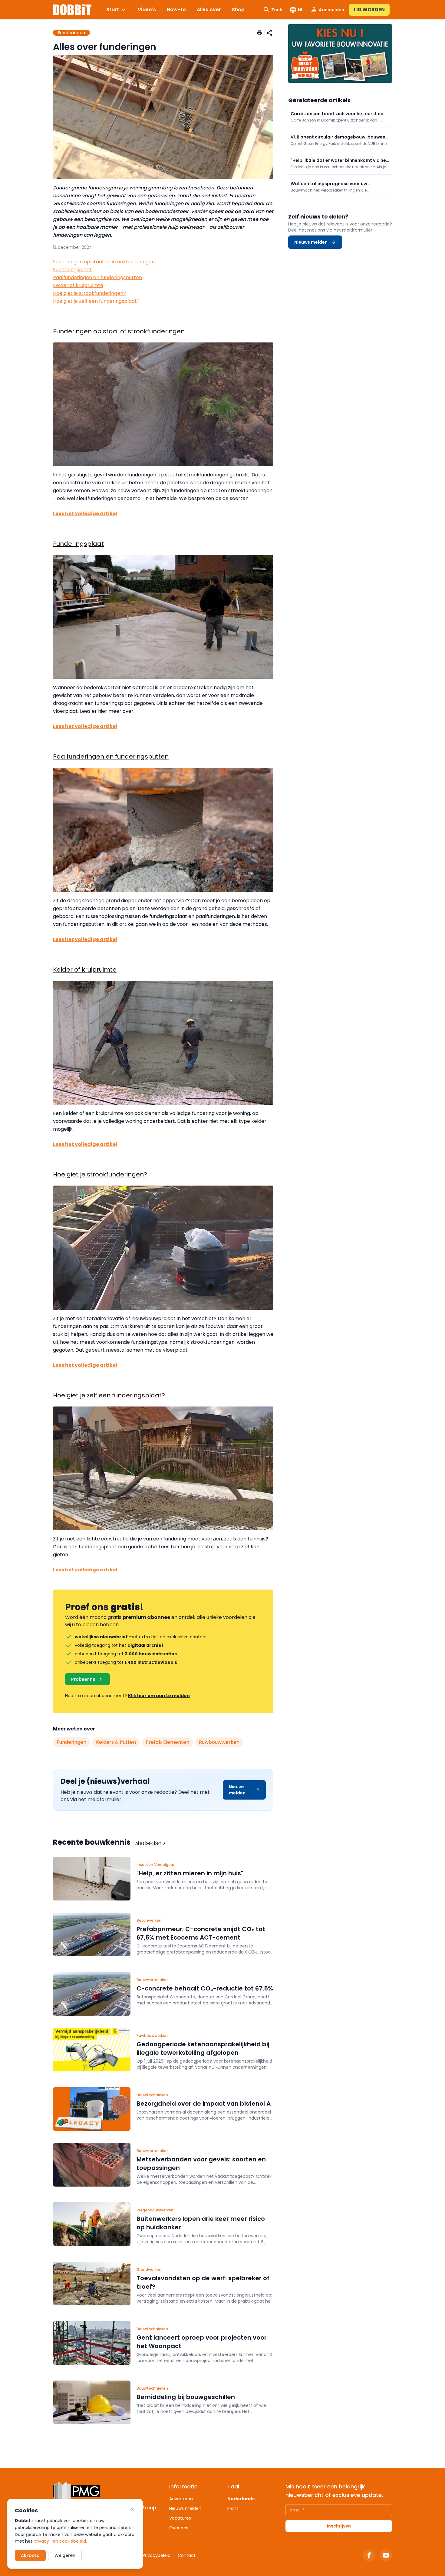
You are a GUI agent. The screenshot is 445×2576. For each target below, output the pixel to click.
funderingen (71, 1742)
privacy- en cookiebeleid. (60, 2541)
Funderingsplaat (72, 270)
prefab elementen (167, 1742)
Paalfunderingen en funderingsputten (97, 277)
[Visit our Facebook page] (369, 2555)
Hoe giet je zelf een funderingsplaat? (96, 301)
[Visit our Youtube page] (386, 2555)
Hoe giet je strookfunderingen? (89, 293)
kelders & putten (116, 1742)
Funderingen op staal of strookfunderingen (104, 262)
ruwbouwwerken (219, 1742)
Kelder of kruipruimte (78, 285)
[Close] (132, 2509)
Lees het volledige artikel (85, 514)
